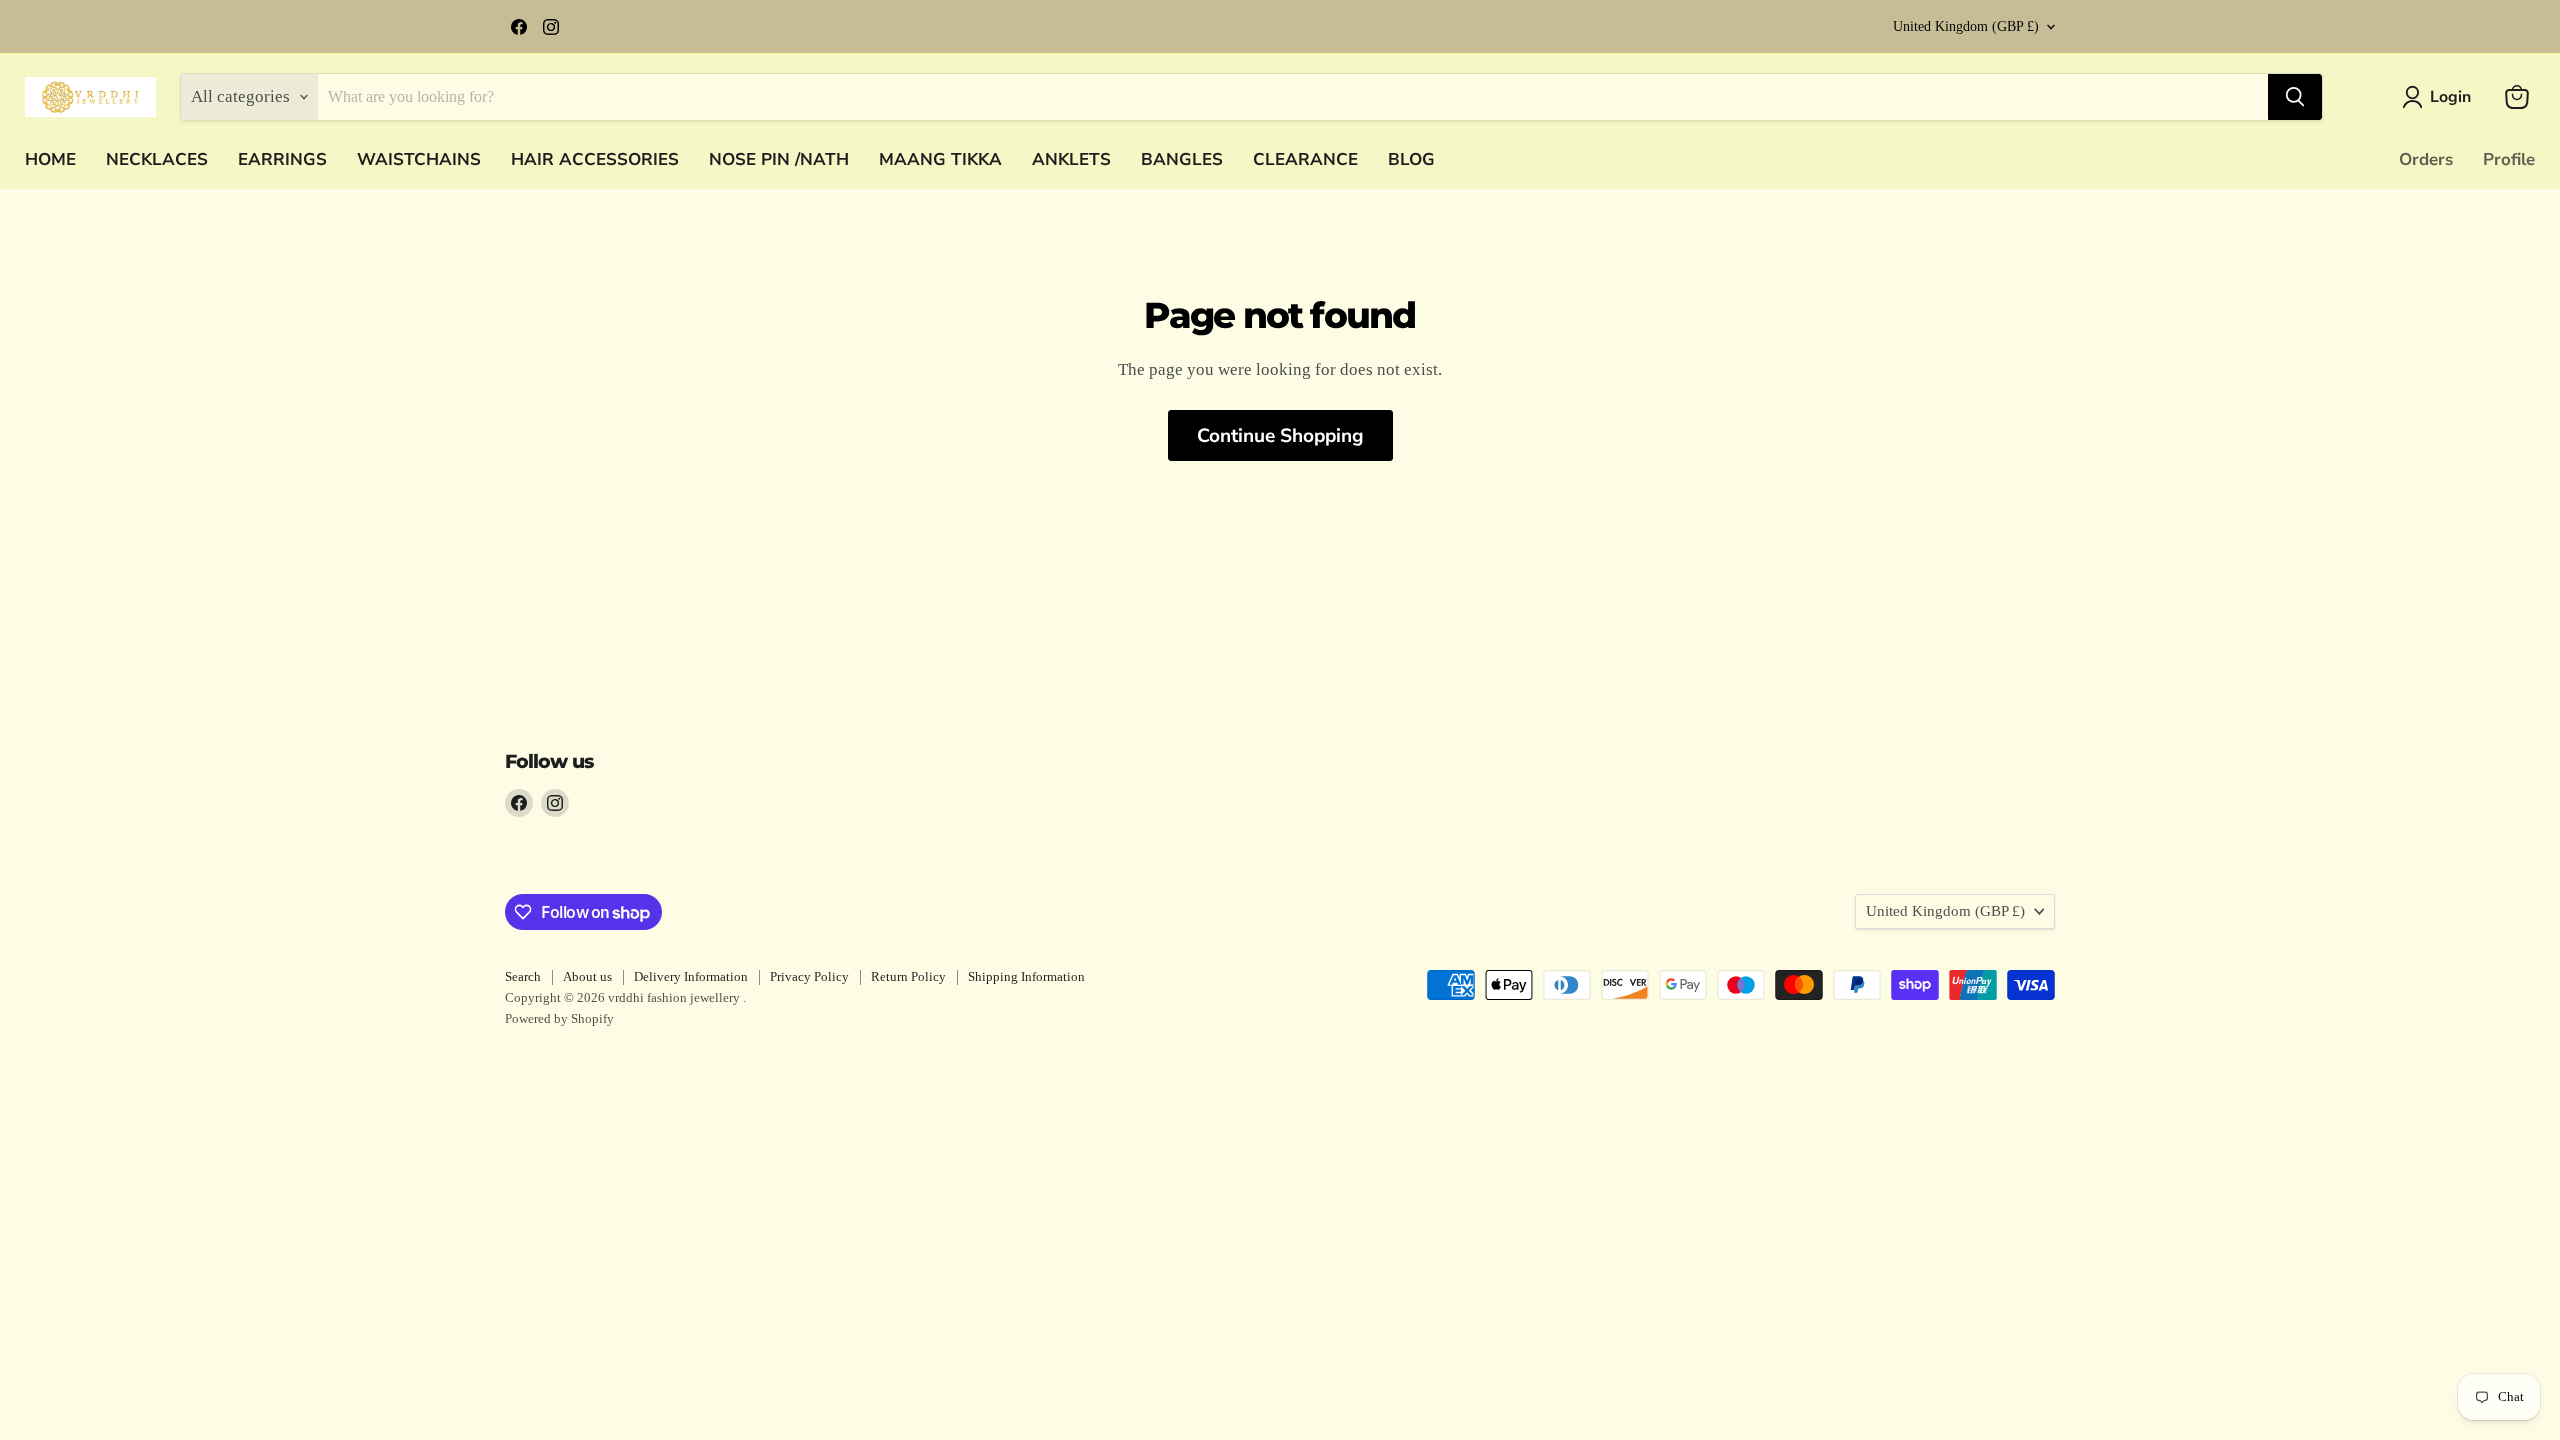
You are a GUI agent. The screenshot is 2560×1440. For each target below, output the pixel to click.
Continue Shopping (1280, 436)
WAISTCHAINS (419, 159)
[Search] (2295, 97)
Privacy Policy (809, 976)
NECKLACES (157, 159)
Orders (2426, 159)
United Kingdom (1966, 26)
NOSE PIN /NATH (779, 159)
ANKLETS (1071, 159)
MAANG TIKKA (940, 159)
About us (587, 976)
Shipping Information (1026, 976)
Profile (2509, 159)
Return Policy (908, 976)
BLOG (1411, 159)
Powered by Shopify (559, 1018)
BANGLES (1182, 159)
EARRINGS (282, 159)
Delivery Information (691, 976)
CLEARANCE (1305, 159)
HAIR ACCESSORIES (595, 159)
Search (523, 976)
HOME (50, 159)
